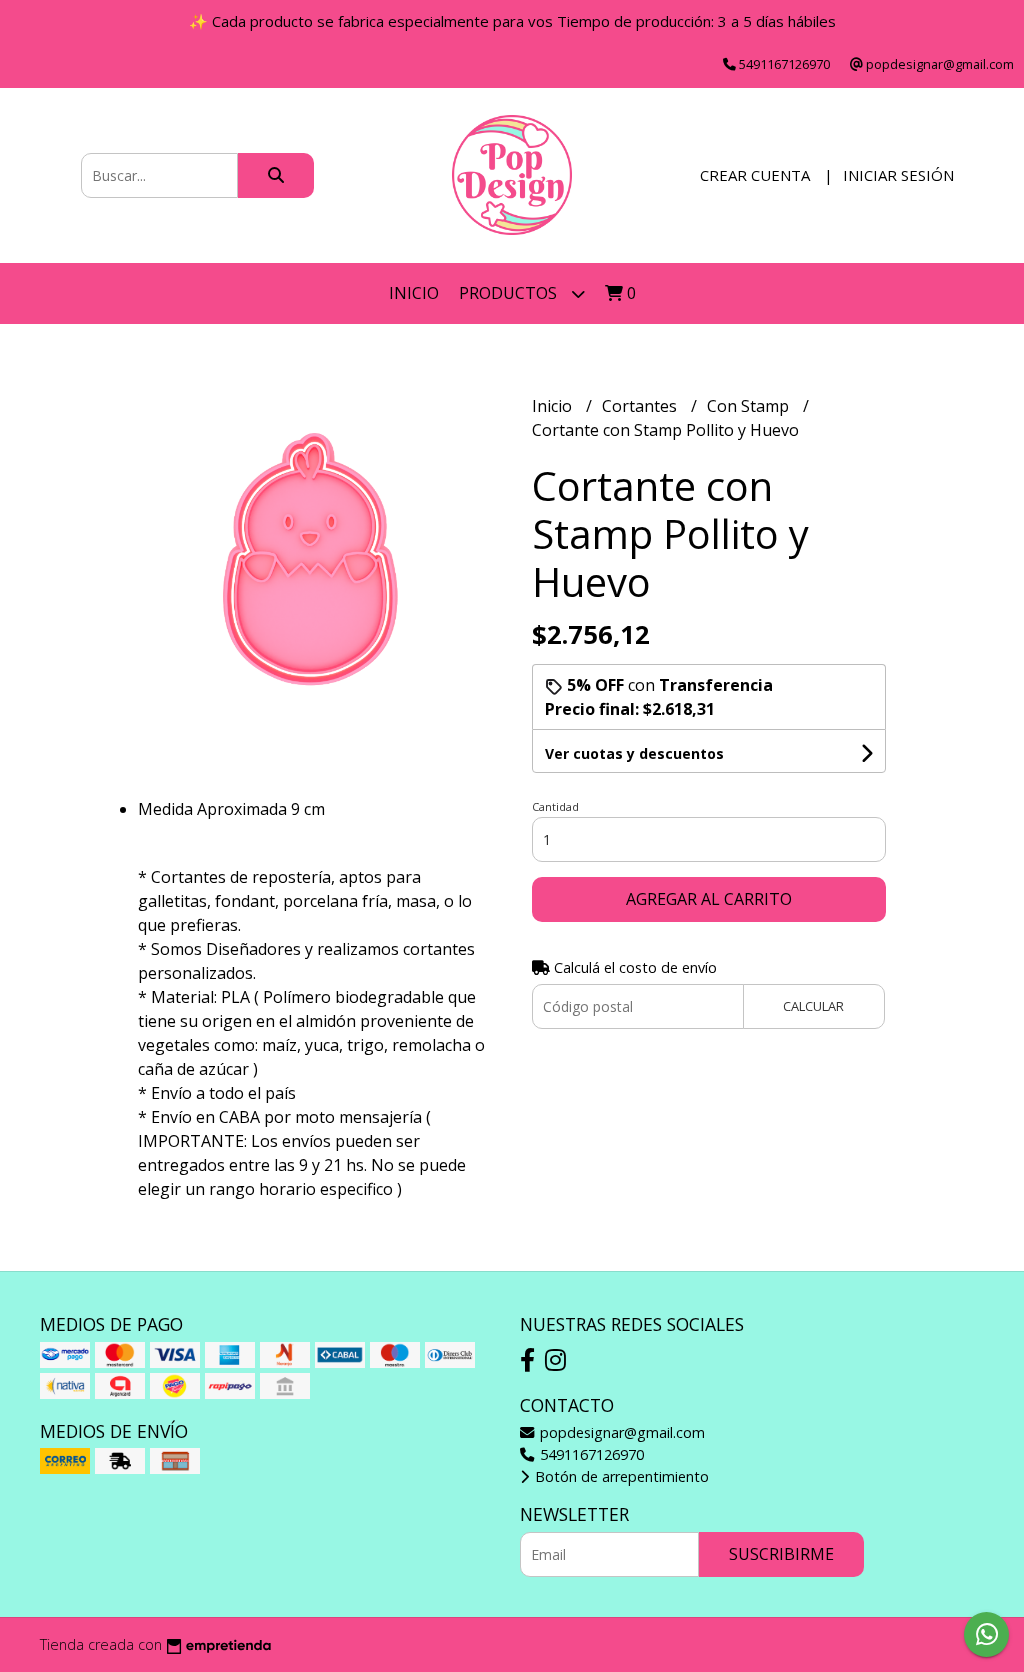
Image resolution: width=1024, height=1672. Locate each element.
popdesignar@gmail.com (620, 1432)
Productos (510, 293)
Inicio (414, 293)
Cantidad (555, 806)
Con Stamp (750, 406)
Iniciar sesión (898, 175)
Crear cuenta (755, 175)
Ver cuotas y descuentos (634, 753)
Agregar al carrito (709, 899)
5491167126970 (590, 1454)
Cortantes (641, 406)
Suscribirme (781, 1554)
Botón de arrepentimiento (620, 1476)
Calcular (813, 1006)
